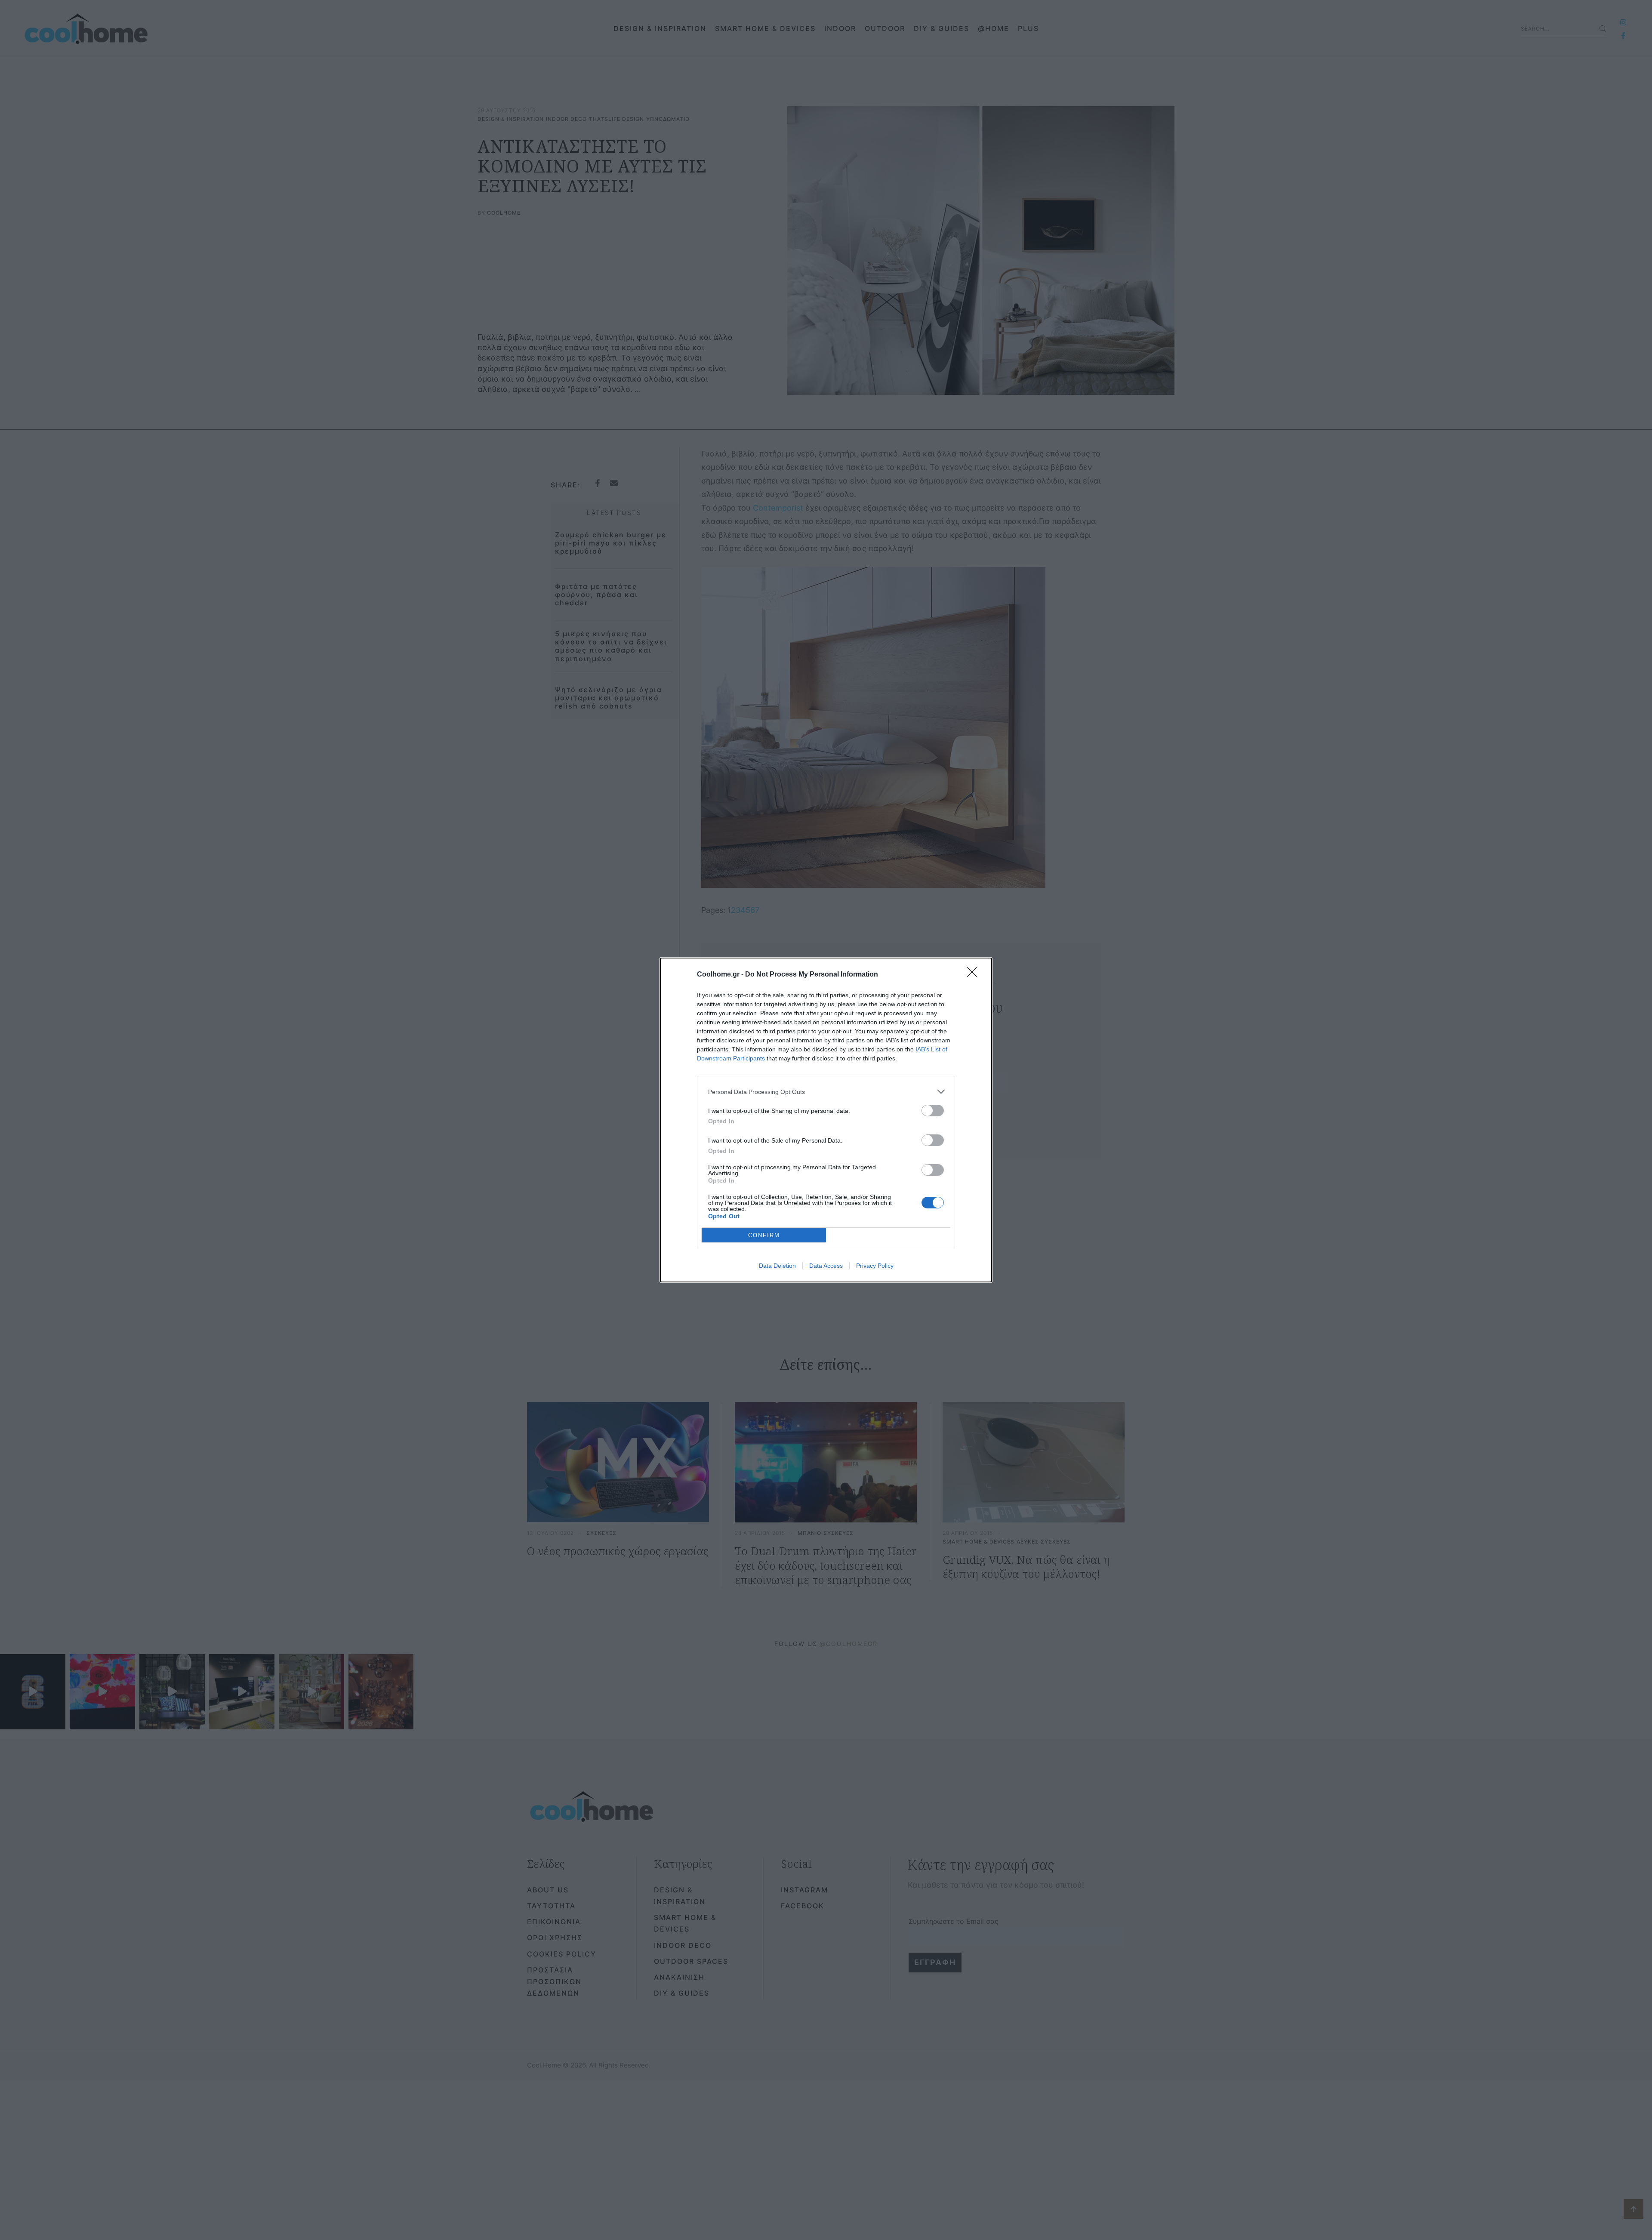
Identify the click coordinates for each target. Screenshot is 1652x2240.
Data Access (826, 1266)
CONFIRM (764, 1235)
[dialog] (826, 1120)
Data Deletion (777, 1266)
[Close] (975, 975)
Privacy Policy (875, 1266)
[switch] (933, 1111)
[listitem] (826, 1092)
